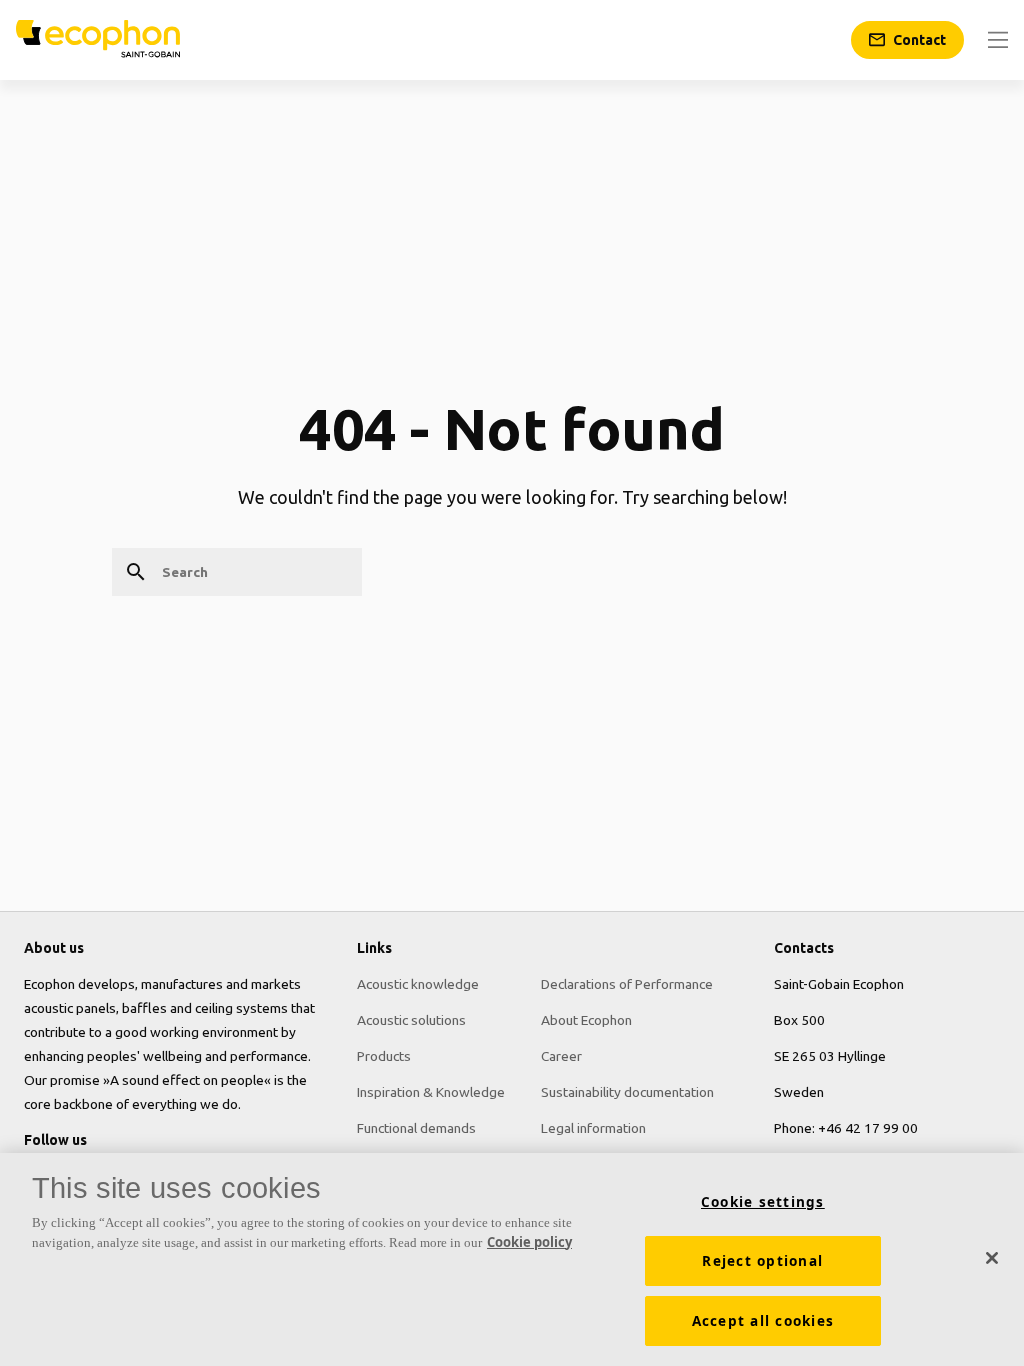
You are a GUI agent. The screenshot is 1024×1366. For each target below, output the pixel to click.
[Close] (992, 1258)
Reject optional (762, 1261)
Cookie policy (529, 1242)
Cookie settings (763, 1202)
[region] (512, 1259)
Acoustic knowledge (418, 984)
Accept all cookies (763, 1321)
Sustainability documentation (627, 1092)
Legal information (593, 1128)
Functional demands (416, 1128)
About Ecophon (586, 1020)
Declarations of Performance (627, 984)
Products (384, 1056)
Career (561, 1056)
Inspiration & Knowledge (431, 1092)
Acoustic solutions (411, 1020)
